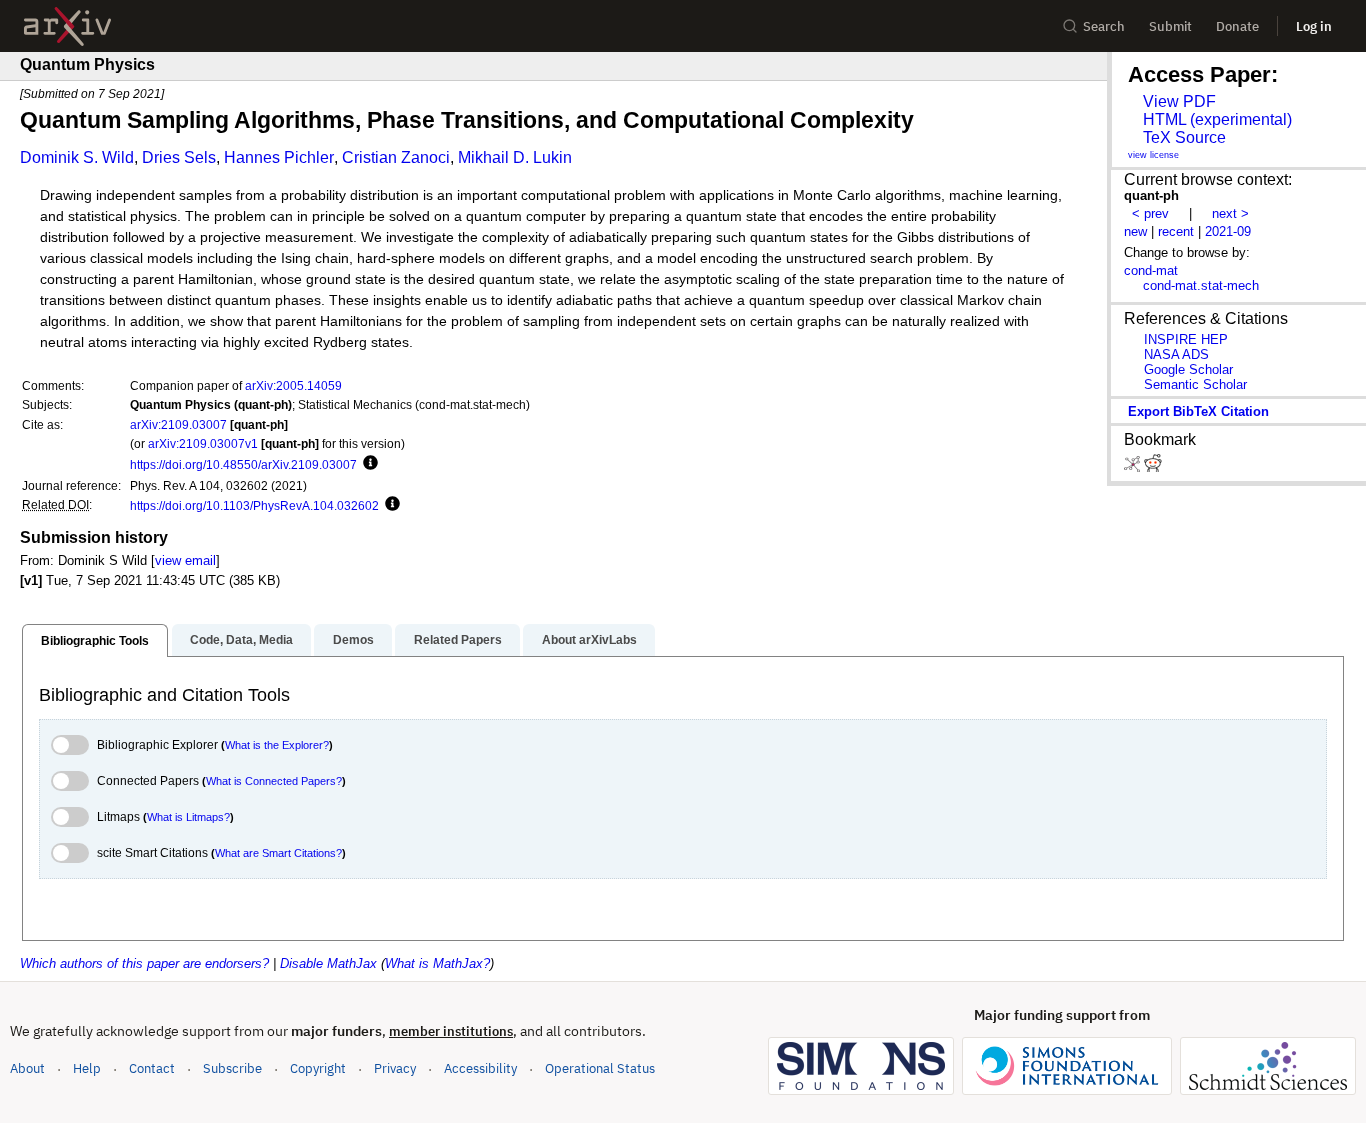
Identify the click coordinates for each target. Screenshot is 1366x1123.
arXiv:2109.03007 (178, 424)
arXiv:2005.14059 (293, 385)
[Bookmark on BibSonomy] (1134, 467)
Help (87, 1068)
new (1135, 231)
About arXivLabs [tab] (589, 640)
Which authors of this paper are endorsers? (144, 963)
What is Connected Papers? (274, 781)
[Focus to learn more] (367, 464)
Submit (1170, 26)
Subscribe (232, 1068)
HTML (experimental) (1217, 119)
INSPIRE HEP (1186, 339)
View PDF (1179, 101)
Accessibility (480, 1068)
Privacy (395, 1068)
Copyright (318, 1068)
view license (1153, 155)
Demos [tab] (353, 640)
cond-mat (1151, 270)
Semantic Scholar (1195, 384)
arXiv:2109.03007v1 (203, 443)
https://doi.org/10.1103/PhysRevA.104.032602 (254, 505)
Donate (1237, 26)
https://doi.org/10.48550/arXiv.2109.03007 (243, 464)
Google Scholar (1188, 369)
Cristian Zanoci (396, 157)
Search (1104, 26)
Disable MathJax (328, 963)
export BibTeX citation (1198, 411)
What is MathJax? (437, 963)
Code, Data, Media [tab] (241, 640)
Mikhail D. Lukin (515, 157)
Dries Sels (179, 157)
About (27, 1068)
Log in (1314, 26)
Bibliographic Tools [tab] (95, 641)
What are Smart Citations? (278, 853)
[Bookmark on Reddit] (1153, 467)
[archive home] (67, 26)
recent (1176, 231)
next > (1230, 213)
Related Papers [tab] (458, 640)
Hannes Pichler (279, 157)
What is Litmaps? (188, 817)
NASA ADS (1176, 354)
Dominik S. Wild (77, 157)
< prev (1150, 213)
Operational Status (600, 1068)
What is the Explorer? (277, 745)
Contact (152, 1068)
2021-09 (1228, 231)
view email (185, 560)
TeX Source (1184, 137)
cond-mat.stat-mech (1201, 285)
